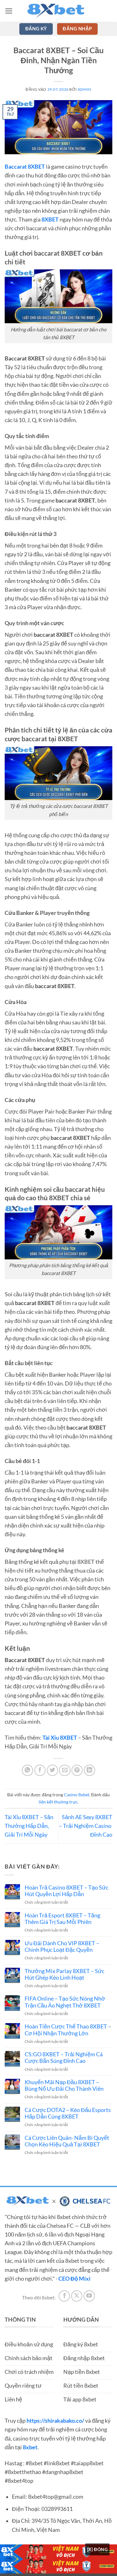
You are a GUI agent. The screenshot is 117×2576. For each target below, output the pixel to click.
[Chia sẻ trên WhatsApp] (27, 1770)
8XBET (50, 219)
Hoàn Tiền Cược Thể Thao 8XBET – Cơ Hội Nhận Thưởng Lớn (68, 2030)
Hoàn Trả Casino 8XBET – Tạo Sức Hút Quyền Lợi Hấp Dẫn (66, 1891)
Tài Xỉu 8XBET (60, 1738)
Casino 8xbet (77, 1795)
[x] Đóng (97, 2549)
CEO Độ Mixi (74, 2279)
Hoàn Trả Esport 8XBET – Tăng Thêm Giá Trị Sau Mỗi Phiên (62, 1919)
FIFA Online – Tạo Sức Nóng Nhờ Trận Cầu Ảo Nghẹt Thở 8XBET (65, 2002)
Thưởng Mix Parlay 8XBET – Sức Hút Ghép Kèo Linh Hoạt (64, 1974)
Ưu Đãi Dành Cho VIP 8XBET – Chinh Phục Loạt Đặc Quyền (62, 1946)
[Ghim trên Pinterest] (77, 1770)
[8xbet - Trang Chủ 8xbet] (59, 11)
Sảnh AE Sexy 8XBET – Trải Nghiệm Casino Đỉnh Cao (86, 1826)
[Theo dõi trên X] (77, 2296)
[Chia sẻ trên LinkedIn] (90, 1770)
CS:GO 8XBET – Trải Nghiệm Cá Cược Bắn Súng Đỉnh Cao (64, 2058)
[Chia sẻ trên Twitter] (52, 1770)
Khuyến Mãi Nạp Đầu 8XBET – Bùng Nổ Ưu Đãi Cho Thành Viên (64, 2085)
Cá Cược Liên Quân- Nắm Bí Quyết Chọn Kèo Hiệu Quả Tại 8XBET (67, 2141)
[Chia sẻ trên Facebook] (40, 1770)
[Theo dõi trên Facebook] (64, 2296)
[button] (9, 11)
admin (85, 89)
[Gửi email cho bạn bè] (65, 1770)
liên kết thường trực (58, 1802)
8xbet (30, 2447)
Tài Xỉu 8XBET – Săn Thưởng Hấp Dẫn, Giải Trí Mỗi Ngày (29, 1826)
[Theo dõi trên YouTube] (89, 2296)
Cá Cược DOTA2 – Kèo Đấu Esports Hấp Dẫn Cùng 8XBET (68, 2113)
